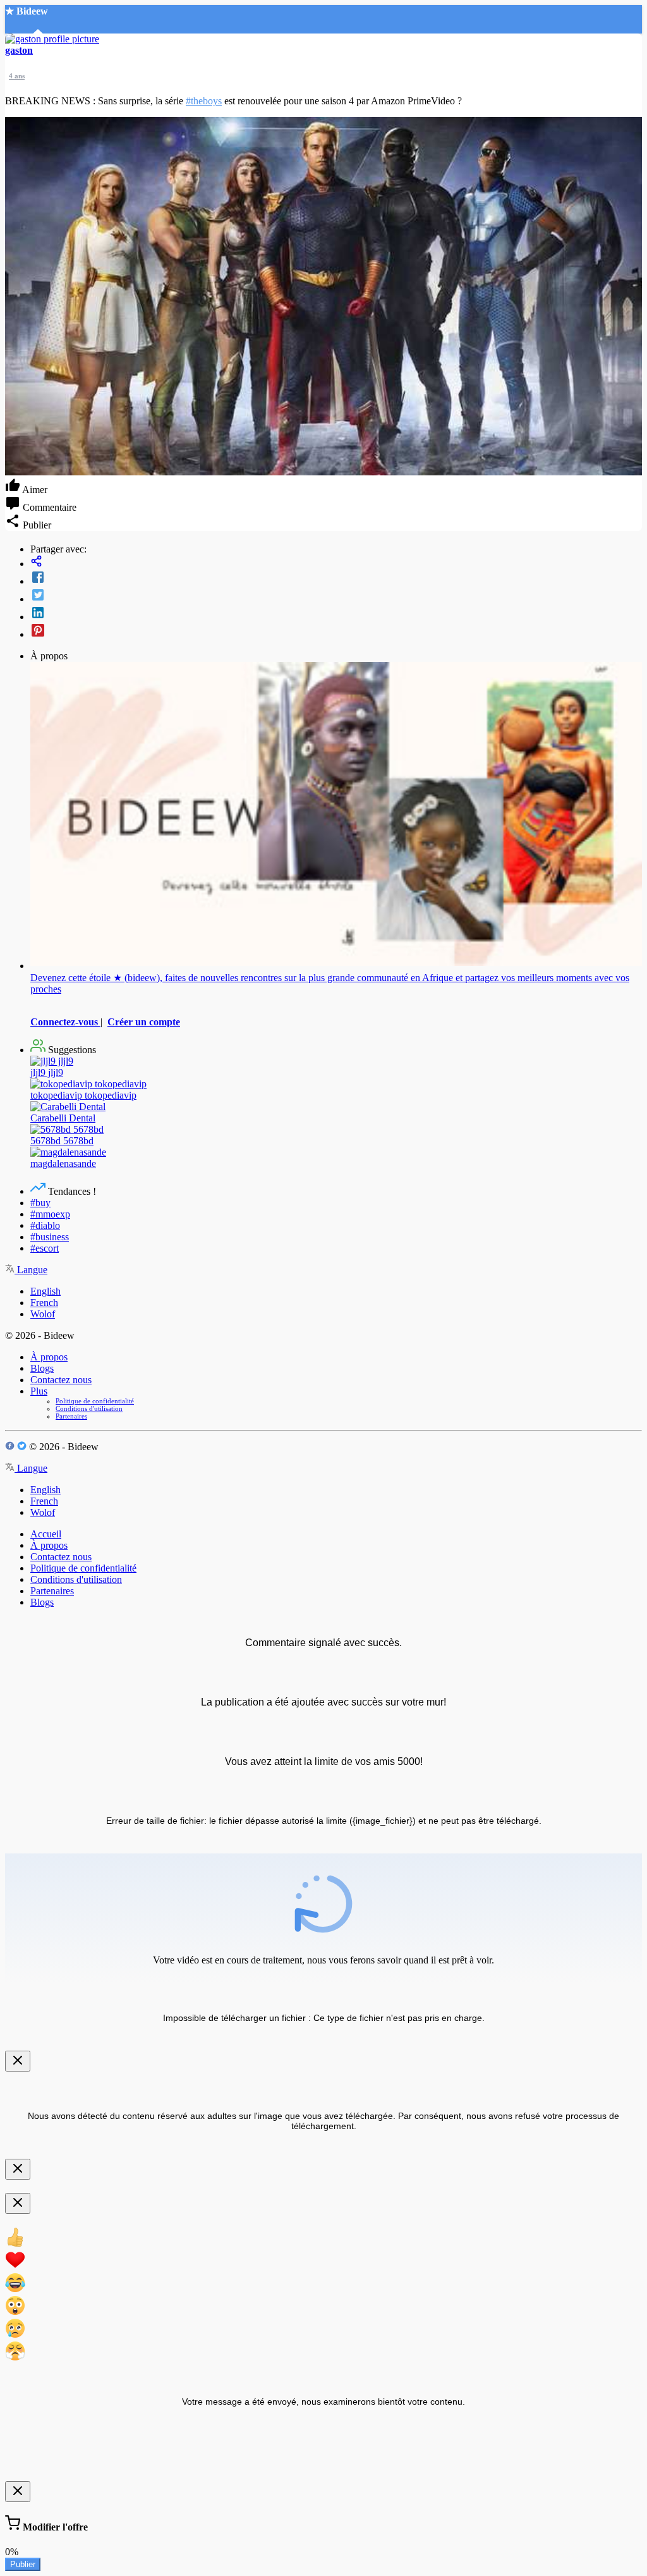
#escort (45, 1248)
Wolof (43, 1314)
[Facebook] (336, 578)
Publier (23, 2564)
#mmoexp (50, 1214)
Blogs (42, 1368)
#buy (40, 1203)
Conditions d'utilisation (89, 1408)
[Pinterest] (336, 632)
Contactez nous (61, 1380)
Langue (31, 1270)
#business (50, 1237)
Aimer (34, 490)
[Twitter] (336, 596)
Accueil (46, 1534)
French (44, 1303)
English (45, 1291)
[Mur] (336, 562)
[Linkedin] (336, 614)
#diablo (45, 1225)
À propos (49, 1357)
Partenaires (71, 1416)
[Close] (18, 2061)
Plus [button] (39, 1391)
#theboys (204, 101)
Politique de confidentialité (95, 1401)
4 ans (17, 76)
